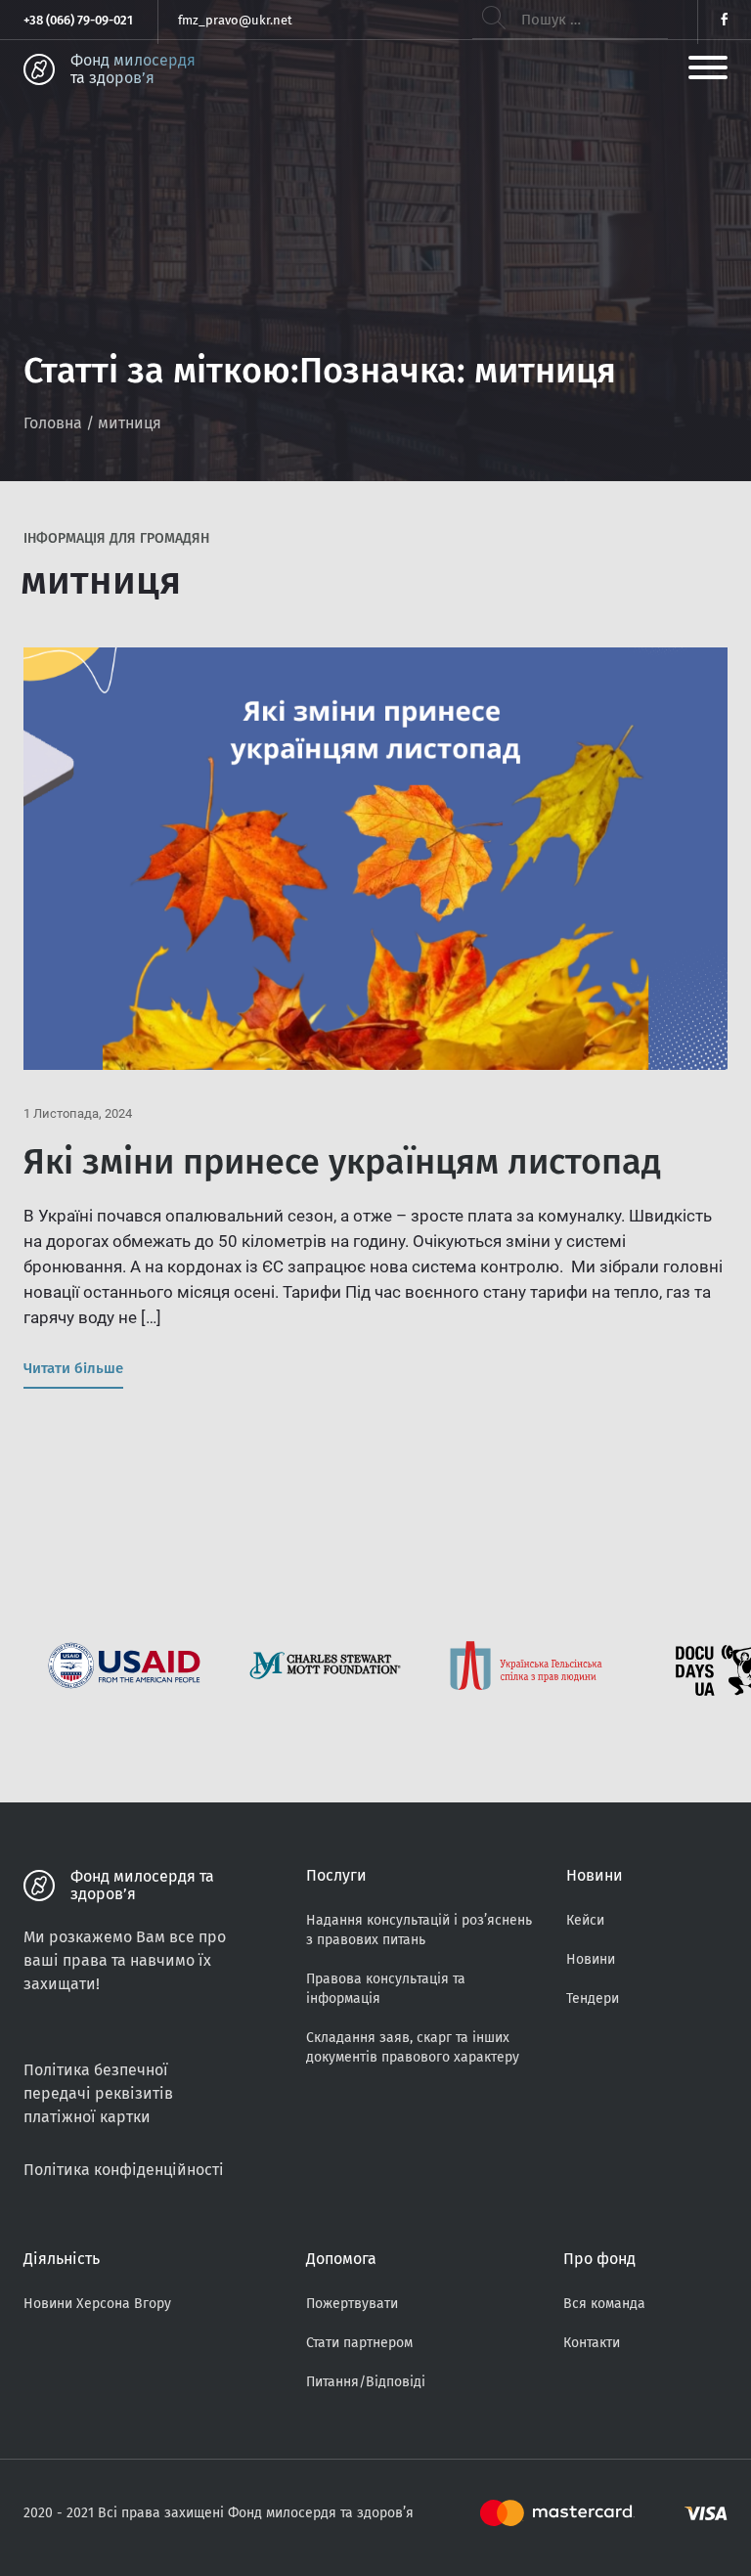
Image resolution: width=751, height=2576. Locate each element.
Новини (591, 1959)
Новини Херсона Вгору (97, 2304)
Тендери (593, 1999)
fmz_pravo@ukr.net (235, 20)
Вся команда (604, 2304)
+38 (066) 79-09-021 (78, 20)
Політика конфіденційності (124, 2170)
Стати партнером (359, 2343)
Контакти (592, 2343)
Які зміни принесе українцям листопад (342, 1162)
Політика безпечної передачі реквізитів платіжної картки (98, 2093)
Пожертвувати (352, 2304)
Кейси (585, 1920)
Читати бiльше (73, 1368)
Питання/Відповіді (366, 2382)
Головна (53, 423)
